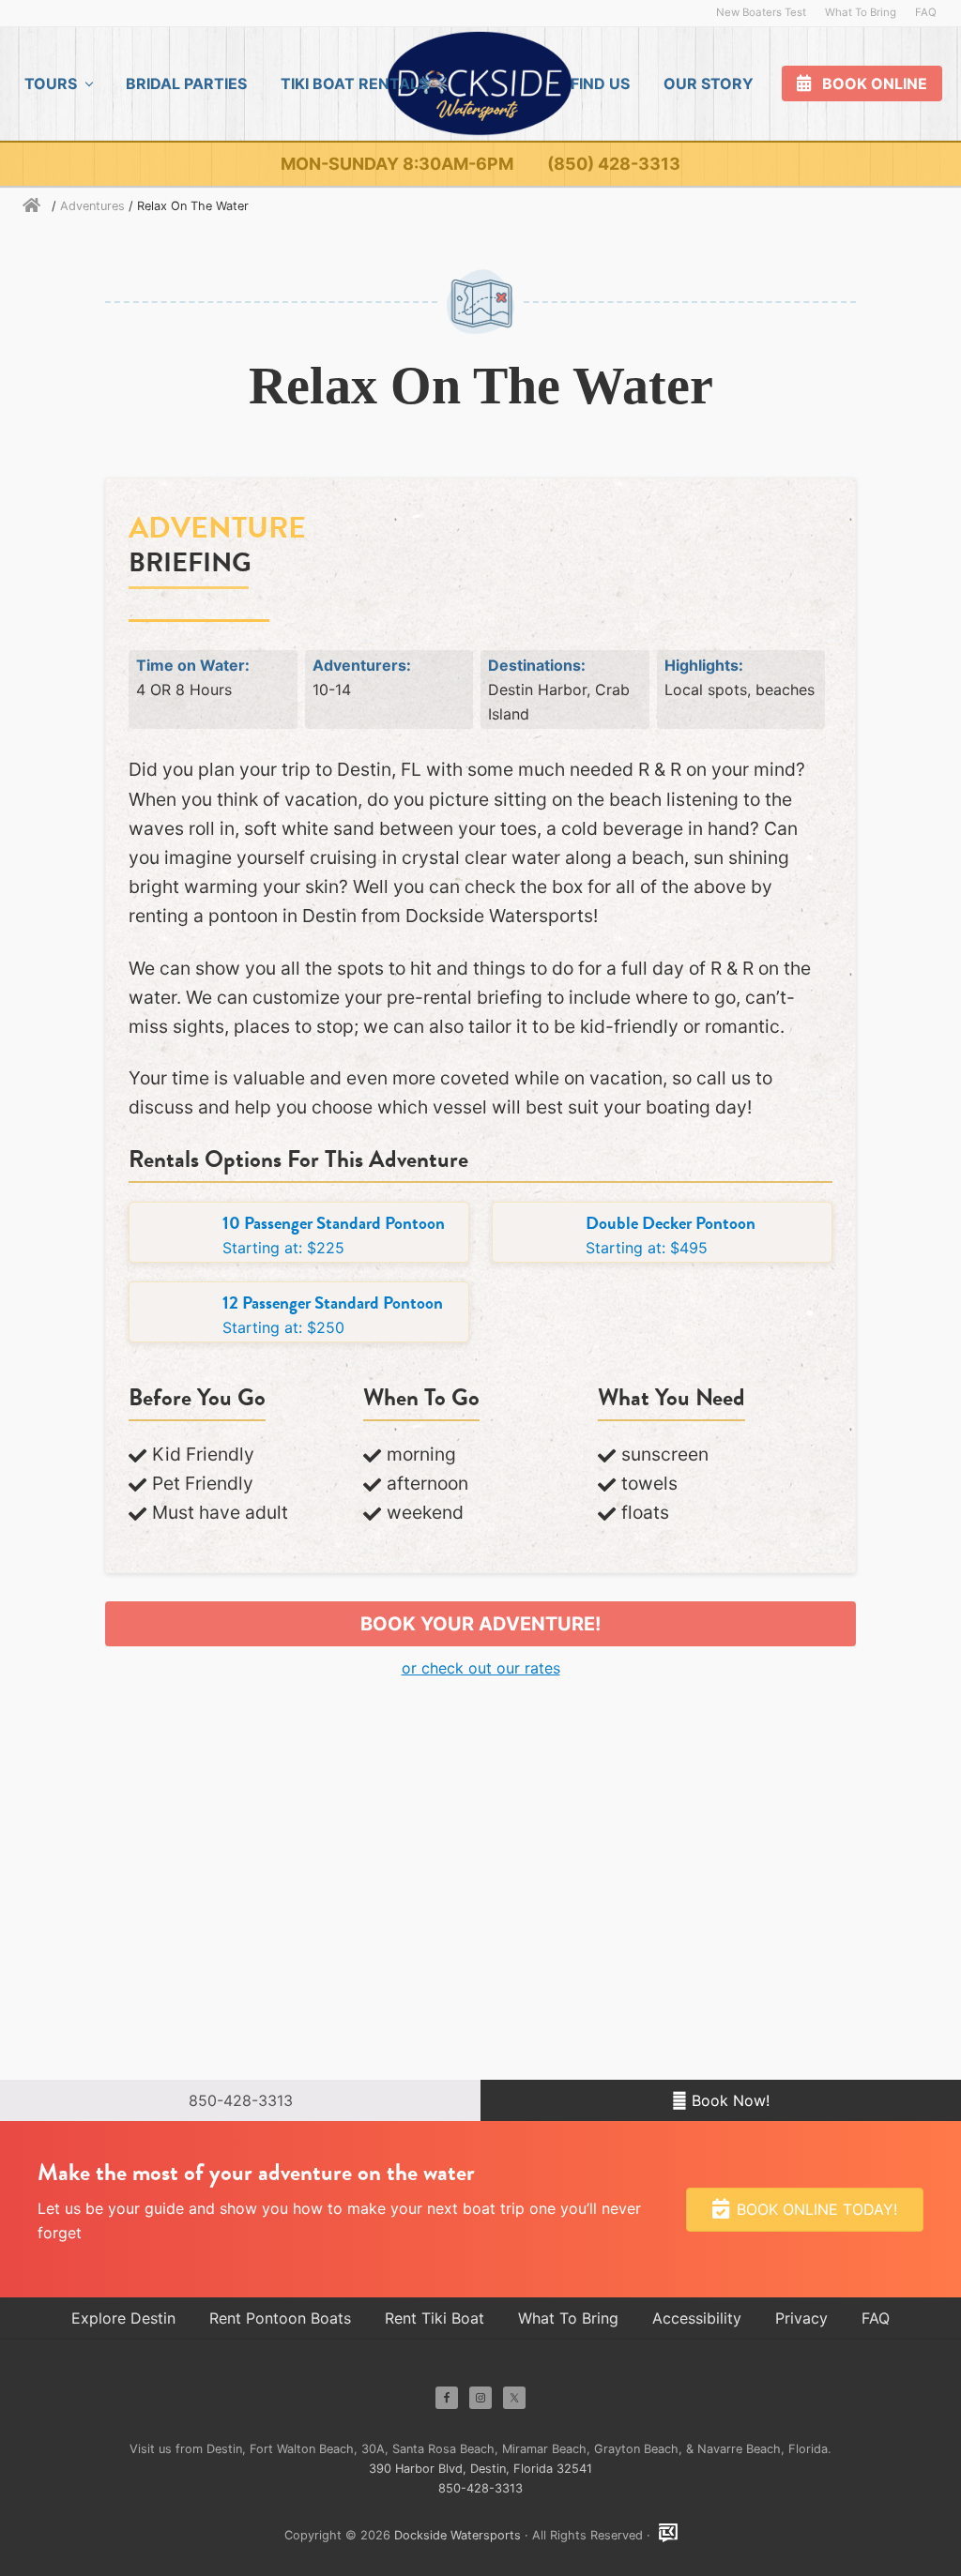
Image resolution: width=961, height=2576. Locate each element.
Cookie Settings (167, 1464)
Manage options (57, 1708)
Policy (543, 1464)
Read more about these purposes (118, 1781)
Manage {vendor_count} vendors (115, 1757)
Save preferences (435, 1814)
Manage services (60, 1733)
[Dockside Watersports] (35, 2090)
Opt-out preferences (73, 1847)
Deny (133, 1814)
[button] (480, 726)
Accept (45, 1814)
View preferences (261, 1814)
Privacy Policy (50, 1871)
